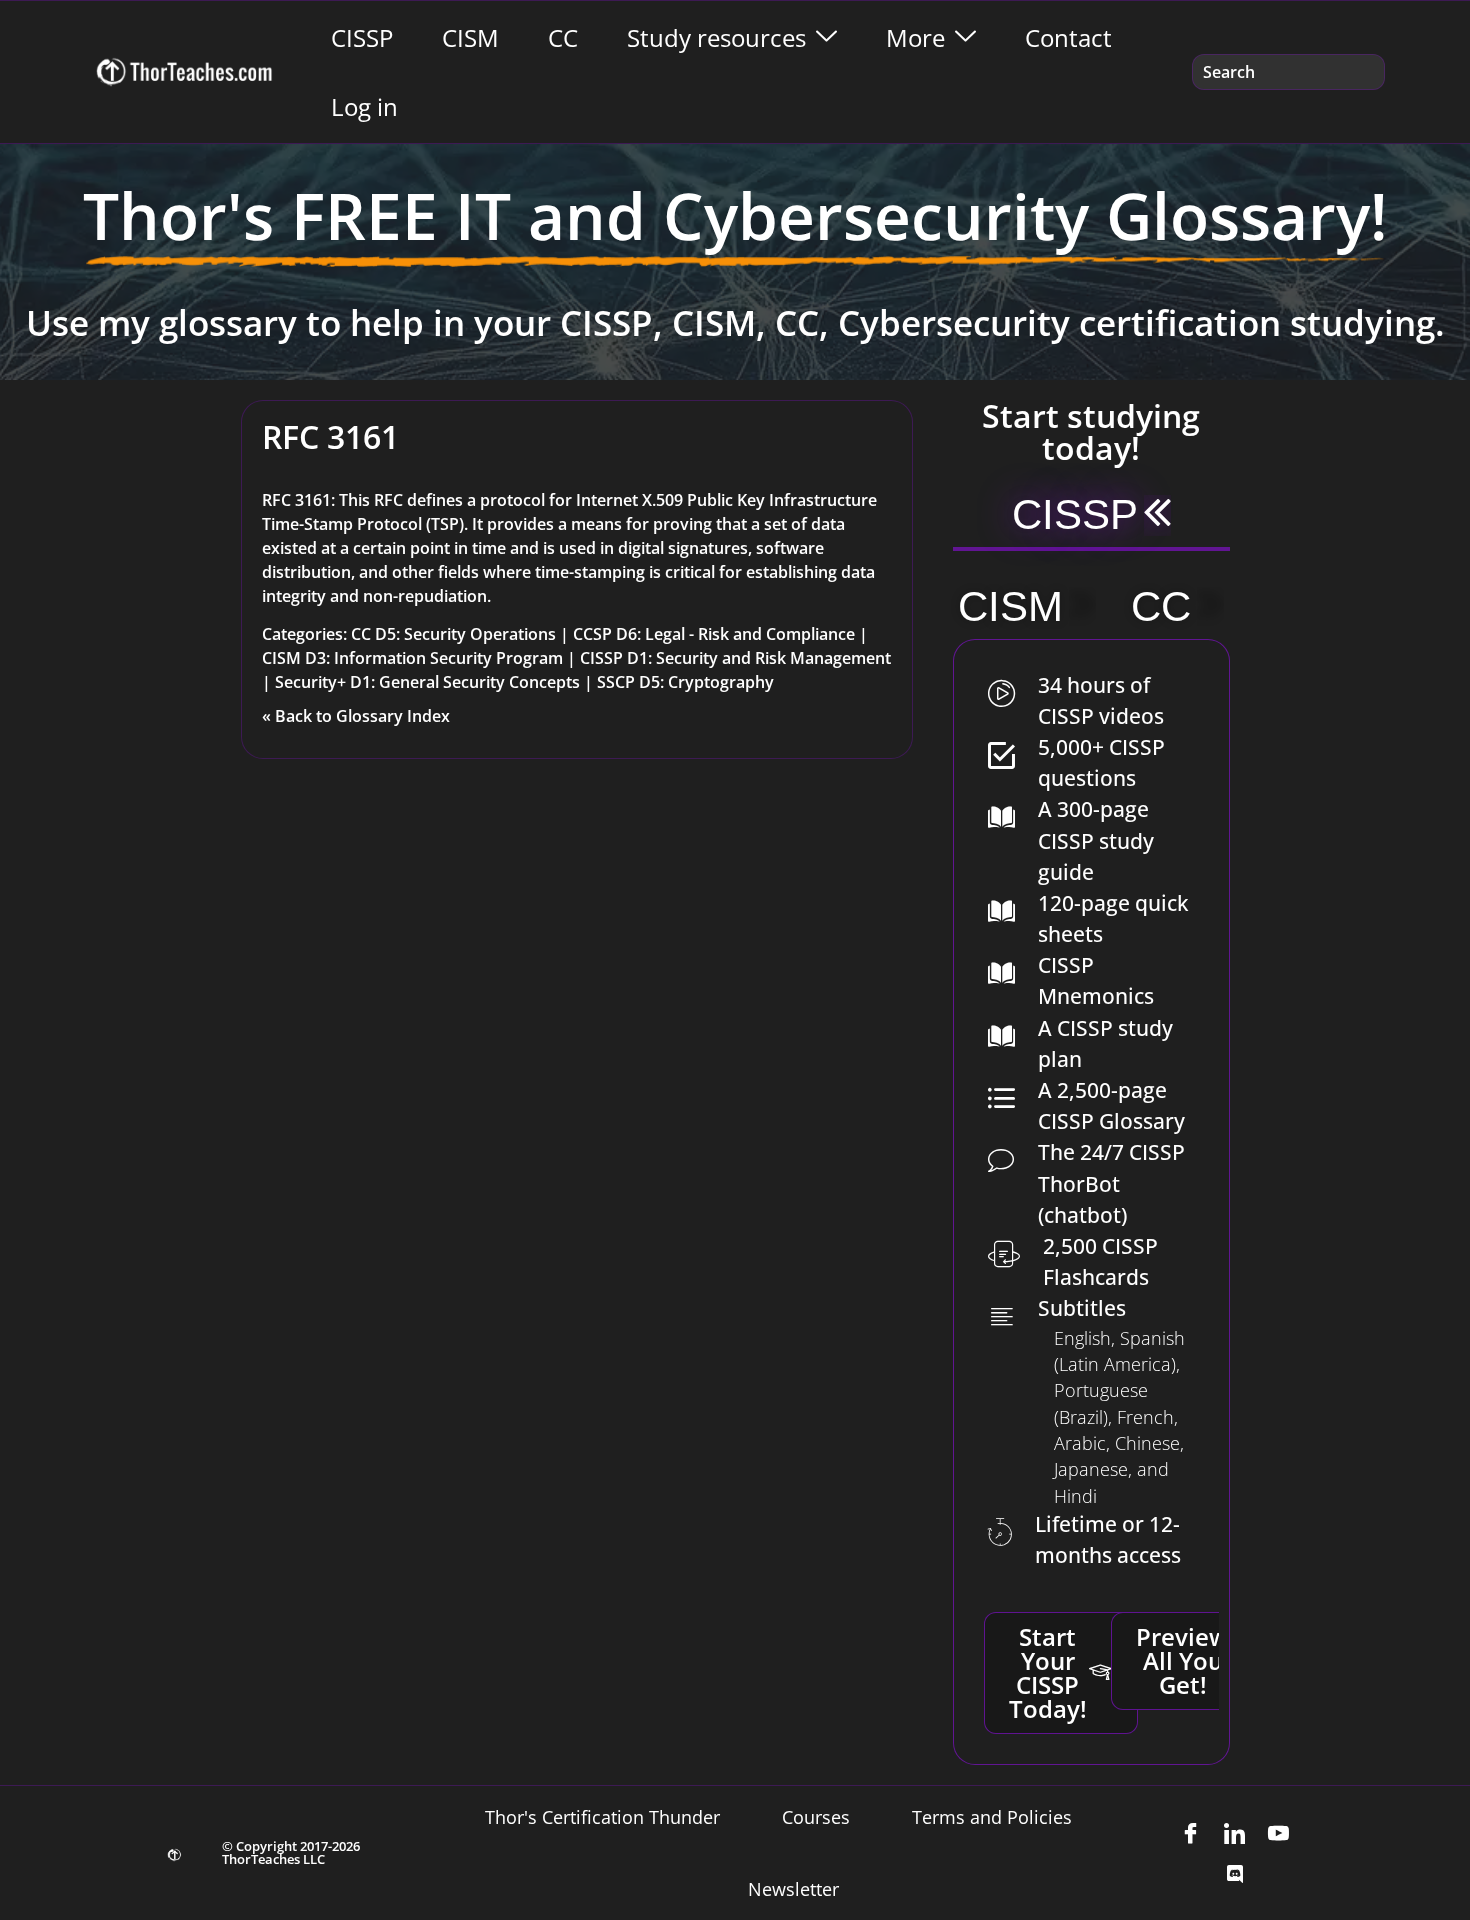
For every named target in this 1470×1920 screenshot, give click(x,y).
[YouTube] (1279, 1833)
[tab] (1091, 517)
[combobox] (1288, 72)
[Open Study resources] (826, 38)
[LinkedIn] (1235, 1833)
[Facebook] (1191, 1833)
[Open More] (965, 38)
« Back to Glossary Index (356, 716)
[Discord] (1235, 1873)
